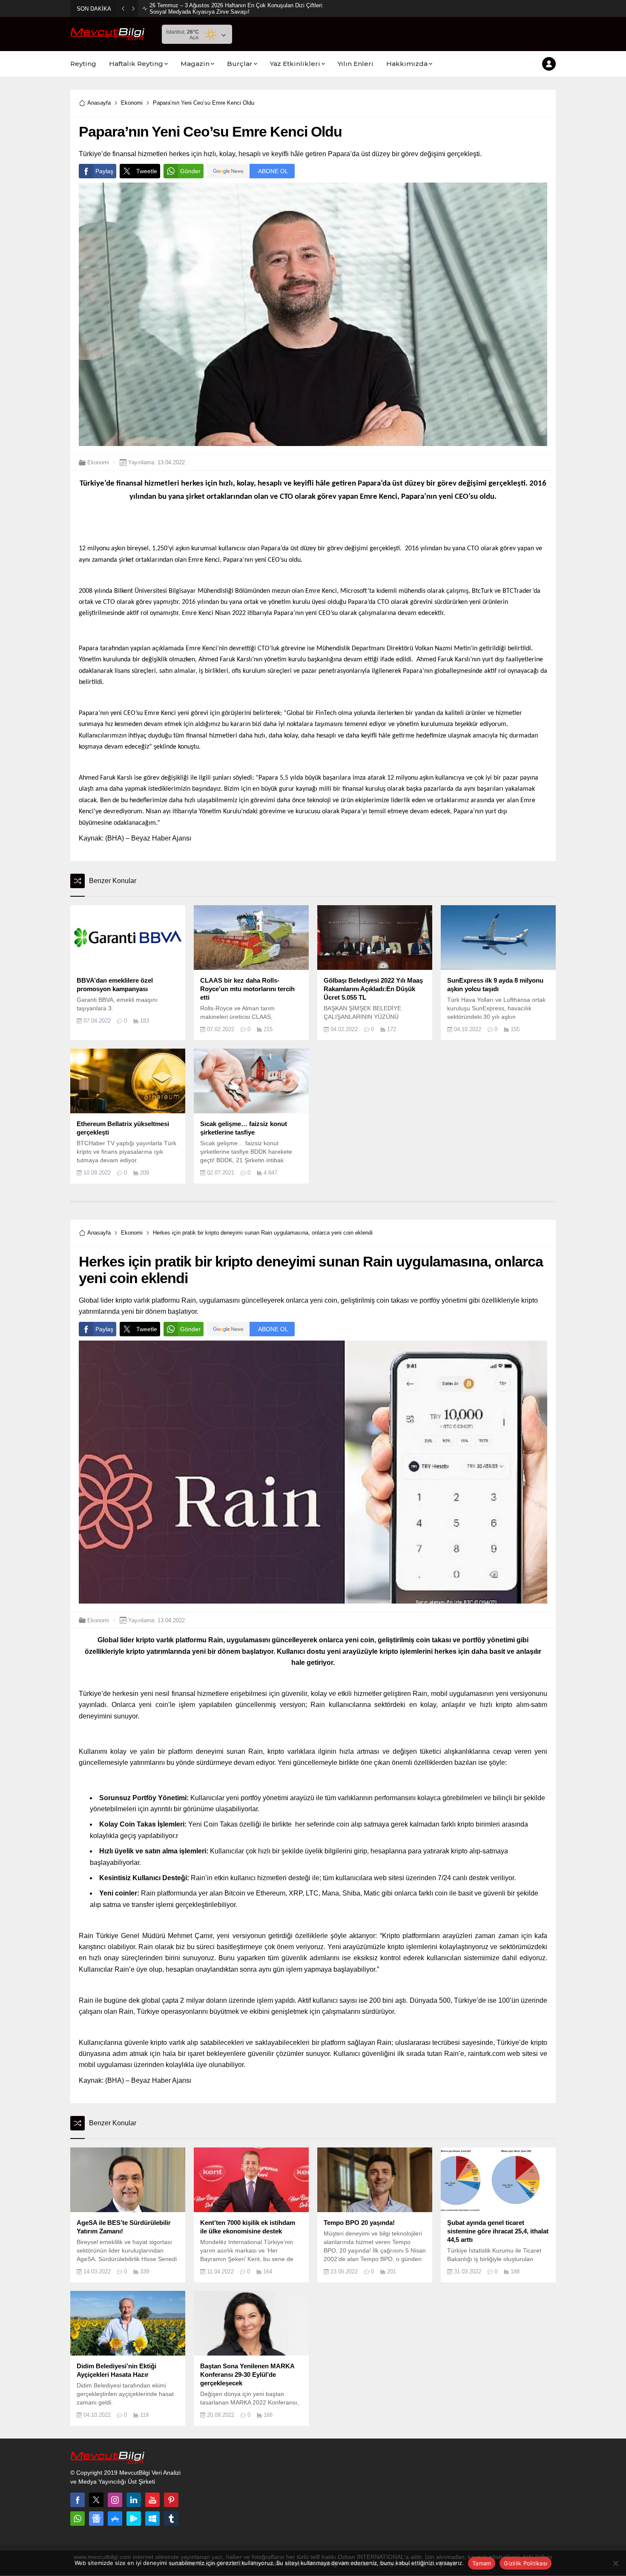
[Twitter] (96, 2500)
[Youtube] (152, 2500)
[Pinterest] (171, 2500)
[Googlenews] (96, 2519)
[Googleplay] (134, 2519)
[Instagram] (115, 2500)
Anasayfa (99, 103)
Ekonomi (132, 103)
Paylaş (104, 171)
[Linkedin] (134, 2500)
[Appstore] (115, 2519)
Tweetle (147, 171)
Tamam (482, 2563)
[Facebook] (78, 2500)
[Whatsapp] (78, 2519)
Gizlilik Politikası (525, 2563)
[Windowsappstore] (152, 2519)
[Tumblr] (171, 2519)
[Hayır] (615, 2563)
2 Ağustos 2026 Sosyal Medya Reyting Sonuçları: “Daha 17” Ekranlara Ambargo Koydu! (236, 9)
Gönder (190, 171)
